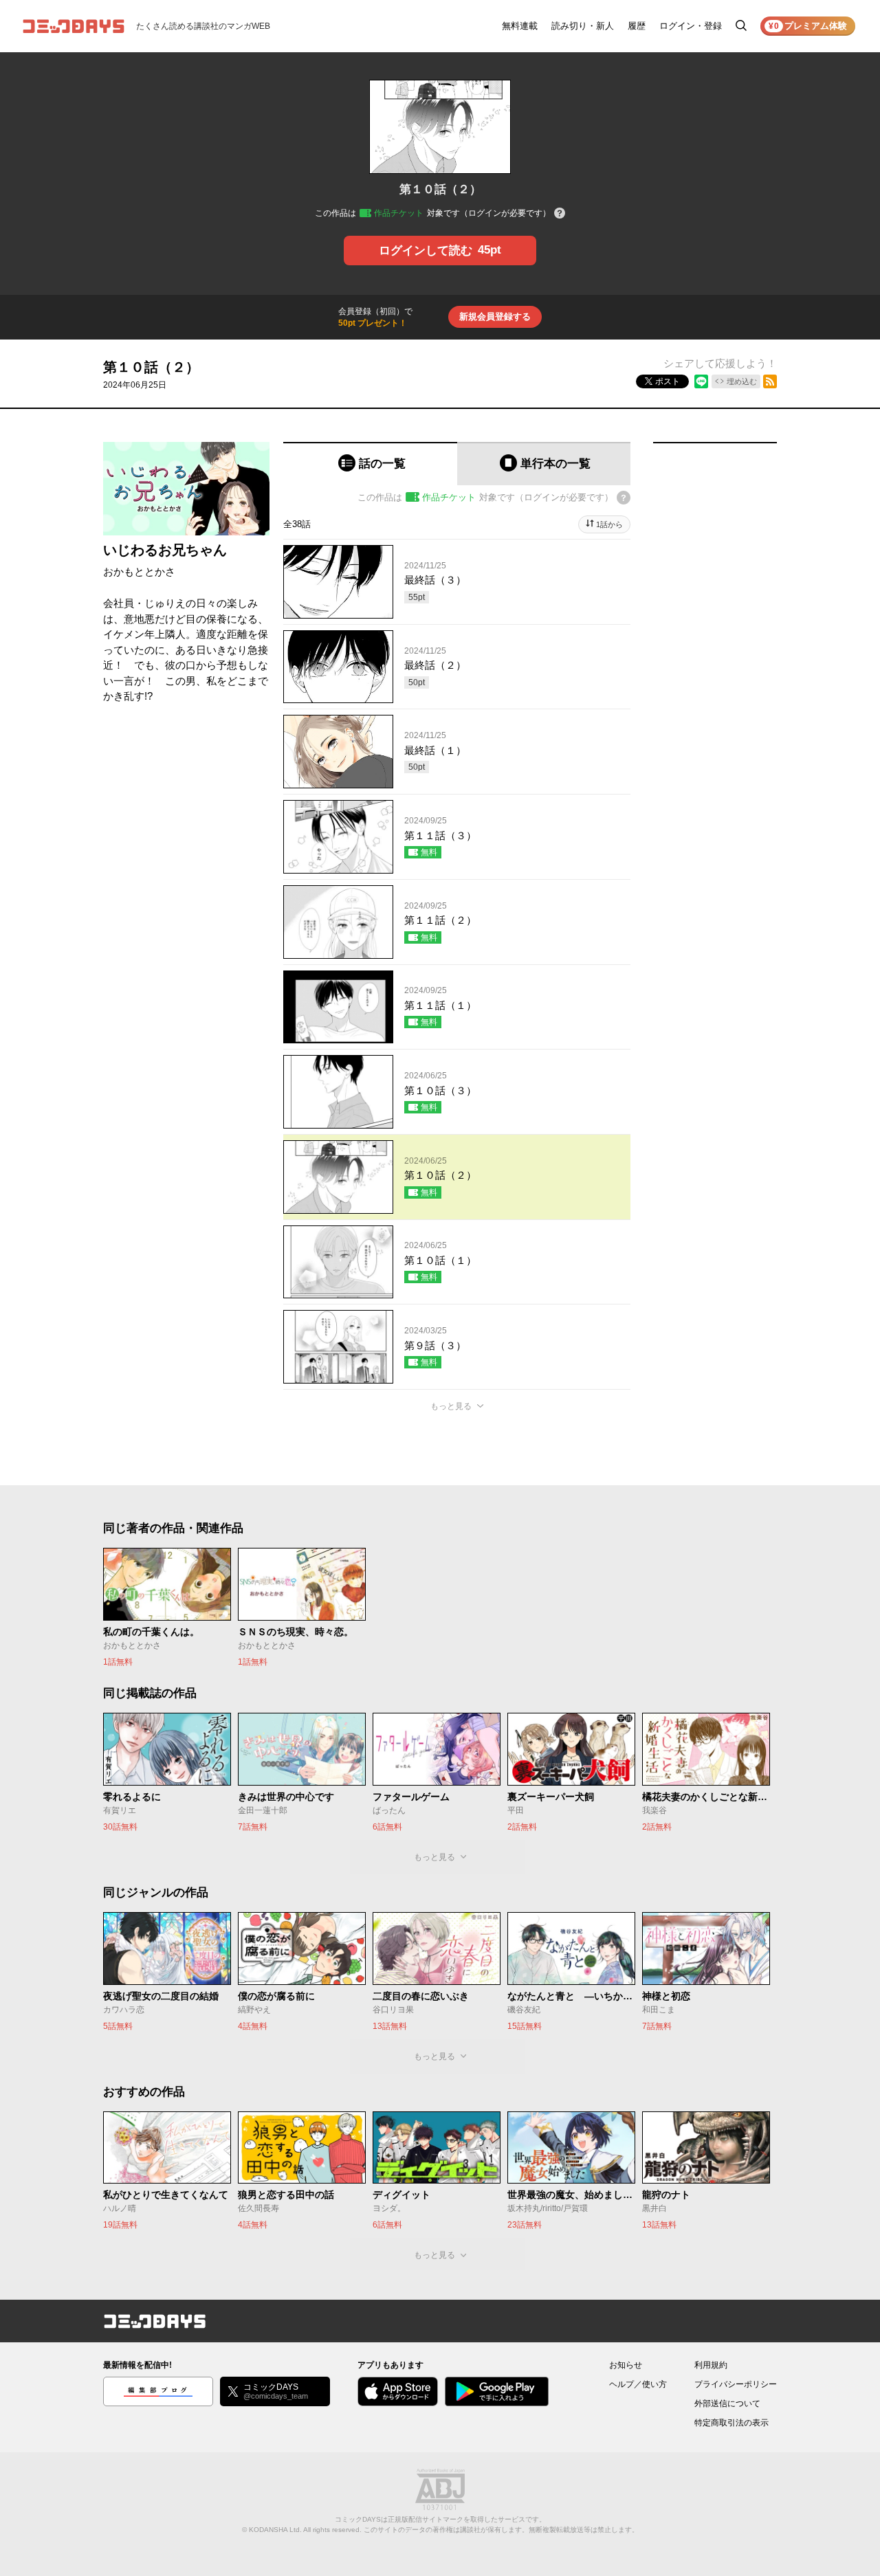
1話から (609, 524)
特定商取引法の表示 (731, 2423)
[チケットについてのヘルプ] (560, 214)
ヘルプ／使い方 (638, 2384)
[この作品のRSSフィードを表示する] (770, 381)
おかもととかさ (139, 571)
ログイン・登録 (691, 26)
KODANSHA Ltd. (275, 2530)
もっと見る (451, 1406)
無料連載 (520, 26)
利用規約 (711, 2365)
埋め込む (742, 381)
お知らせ (626, 2365)
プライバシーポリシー (736, 2384)
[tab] (370, 464)
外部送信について (727, 2403)
